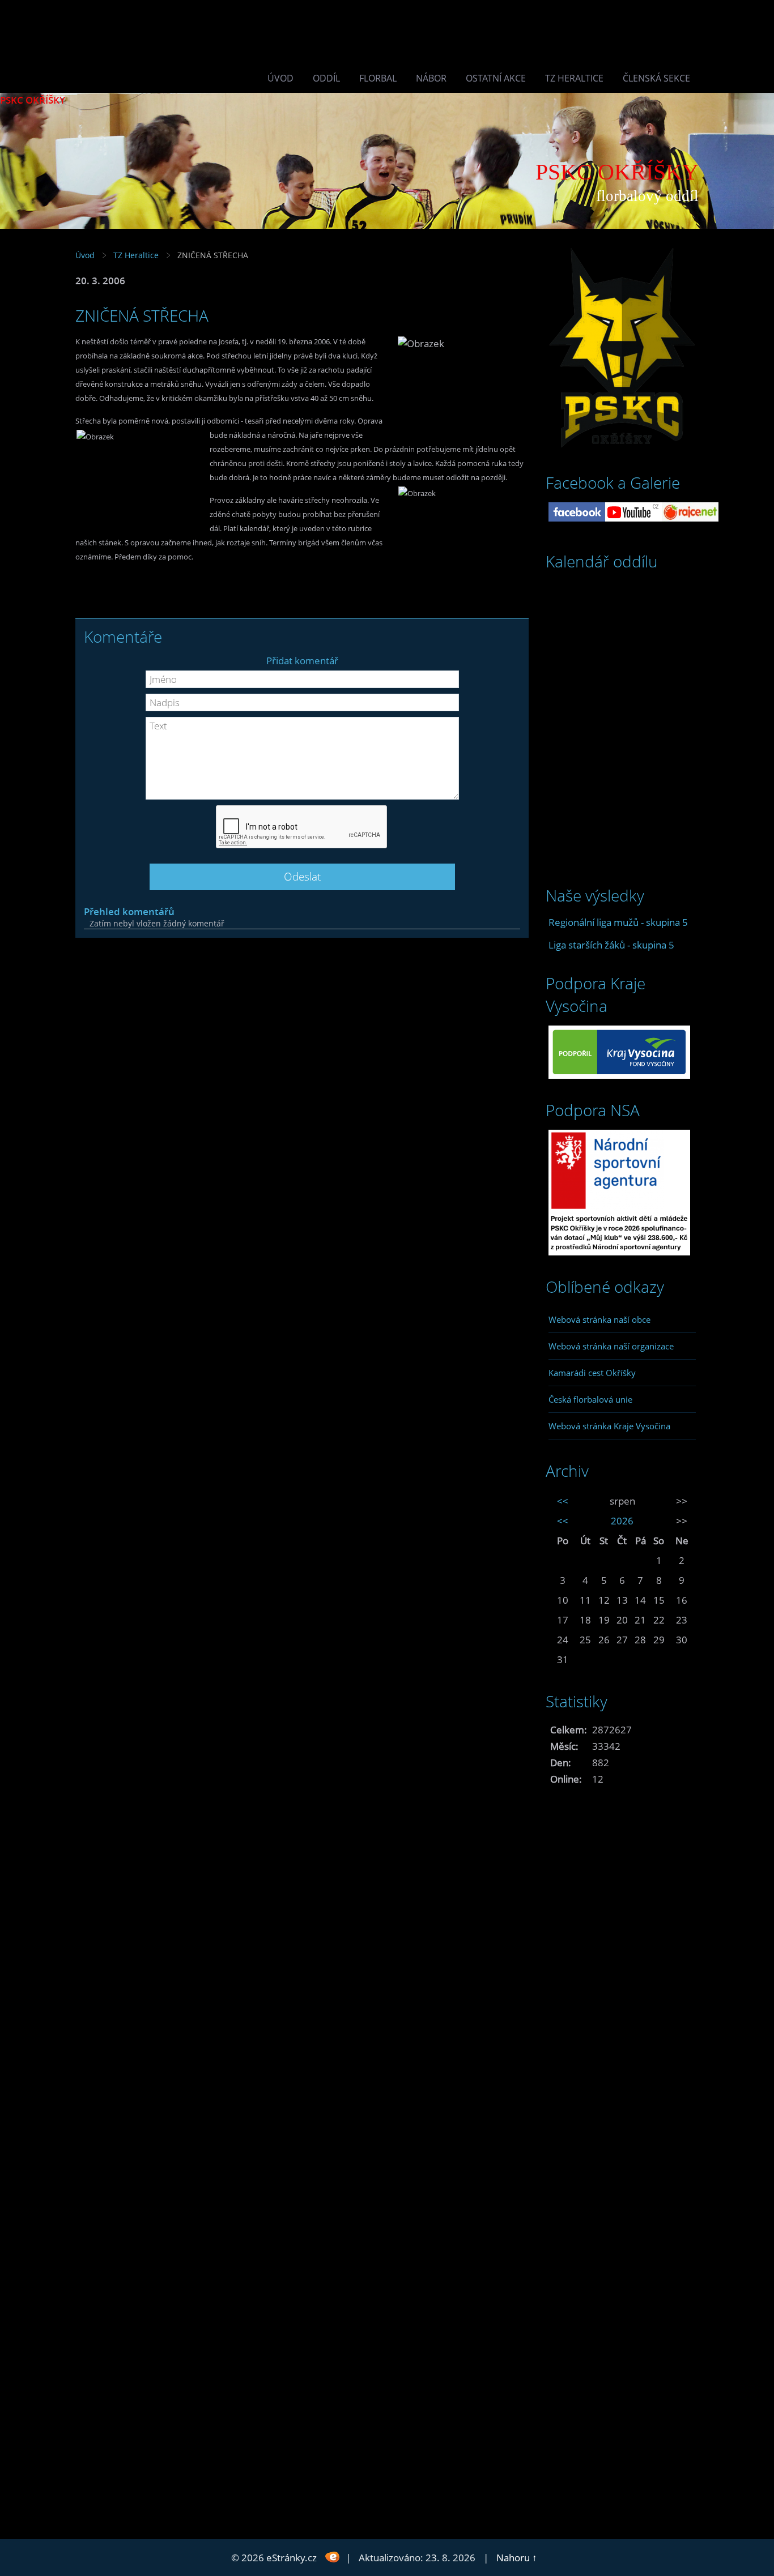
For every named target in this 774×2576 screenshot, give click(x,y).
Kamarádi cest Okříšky (592, 1373)
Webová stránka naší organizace (611, 1346)
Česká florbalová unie (590, 1399)
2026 (622, 1521)
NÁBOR (431, 78)
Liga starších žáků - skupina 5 (611, 945)
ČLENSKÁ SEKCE (656, 78)
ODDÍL (326, 78)
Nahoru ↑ (517, 2558)
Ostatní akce (496, 78)
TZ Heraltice (574, 78)
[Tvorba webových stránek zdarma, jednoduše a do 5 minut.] (332, 2556)
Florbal (378, 78)
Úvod (280, 78)
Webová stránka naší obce (599, 1319)
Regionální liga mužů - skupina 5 (618, 922)
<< (563, 1501)
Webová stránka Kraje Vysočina (609, 1426)
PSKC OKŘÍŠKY (33, 100)
